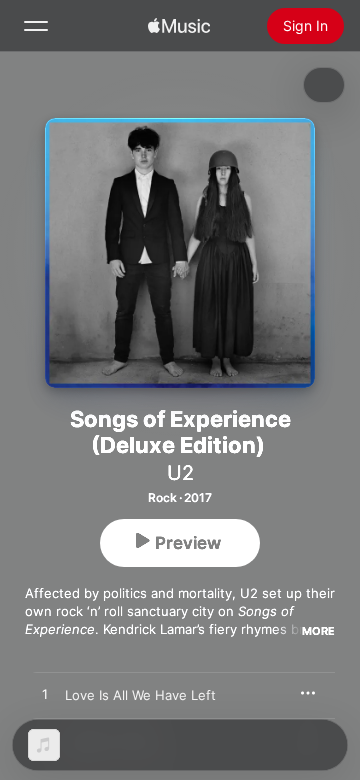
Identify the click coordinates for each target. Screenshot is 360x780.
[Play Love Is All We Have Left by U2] (45, 695)
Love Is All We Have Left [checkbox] (140, 695)
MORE (318, 631)
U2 (180, 473)
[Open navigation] (36, 26)
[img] (179, 26)
